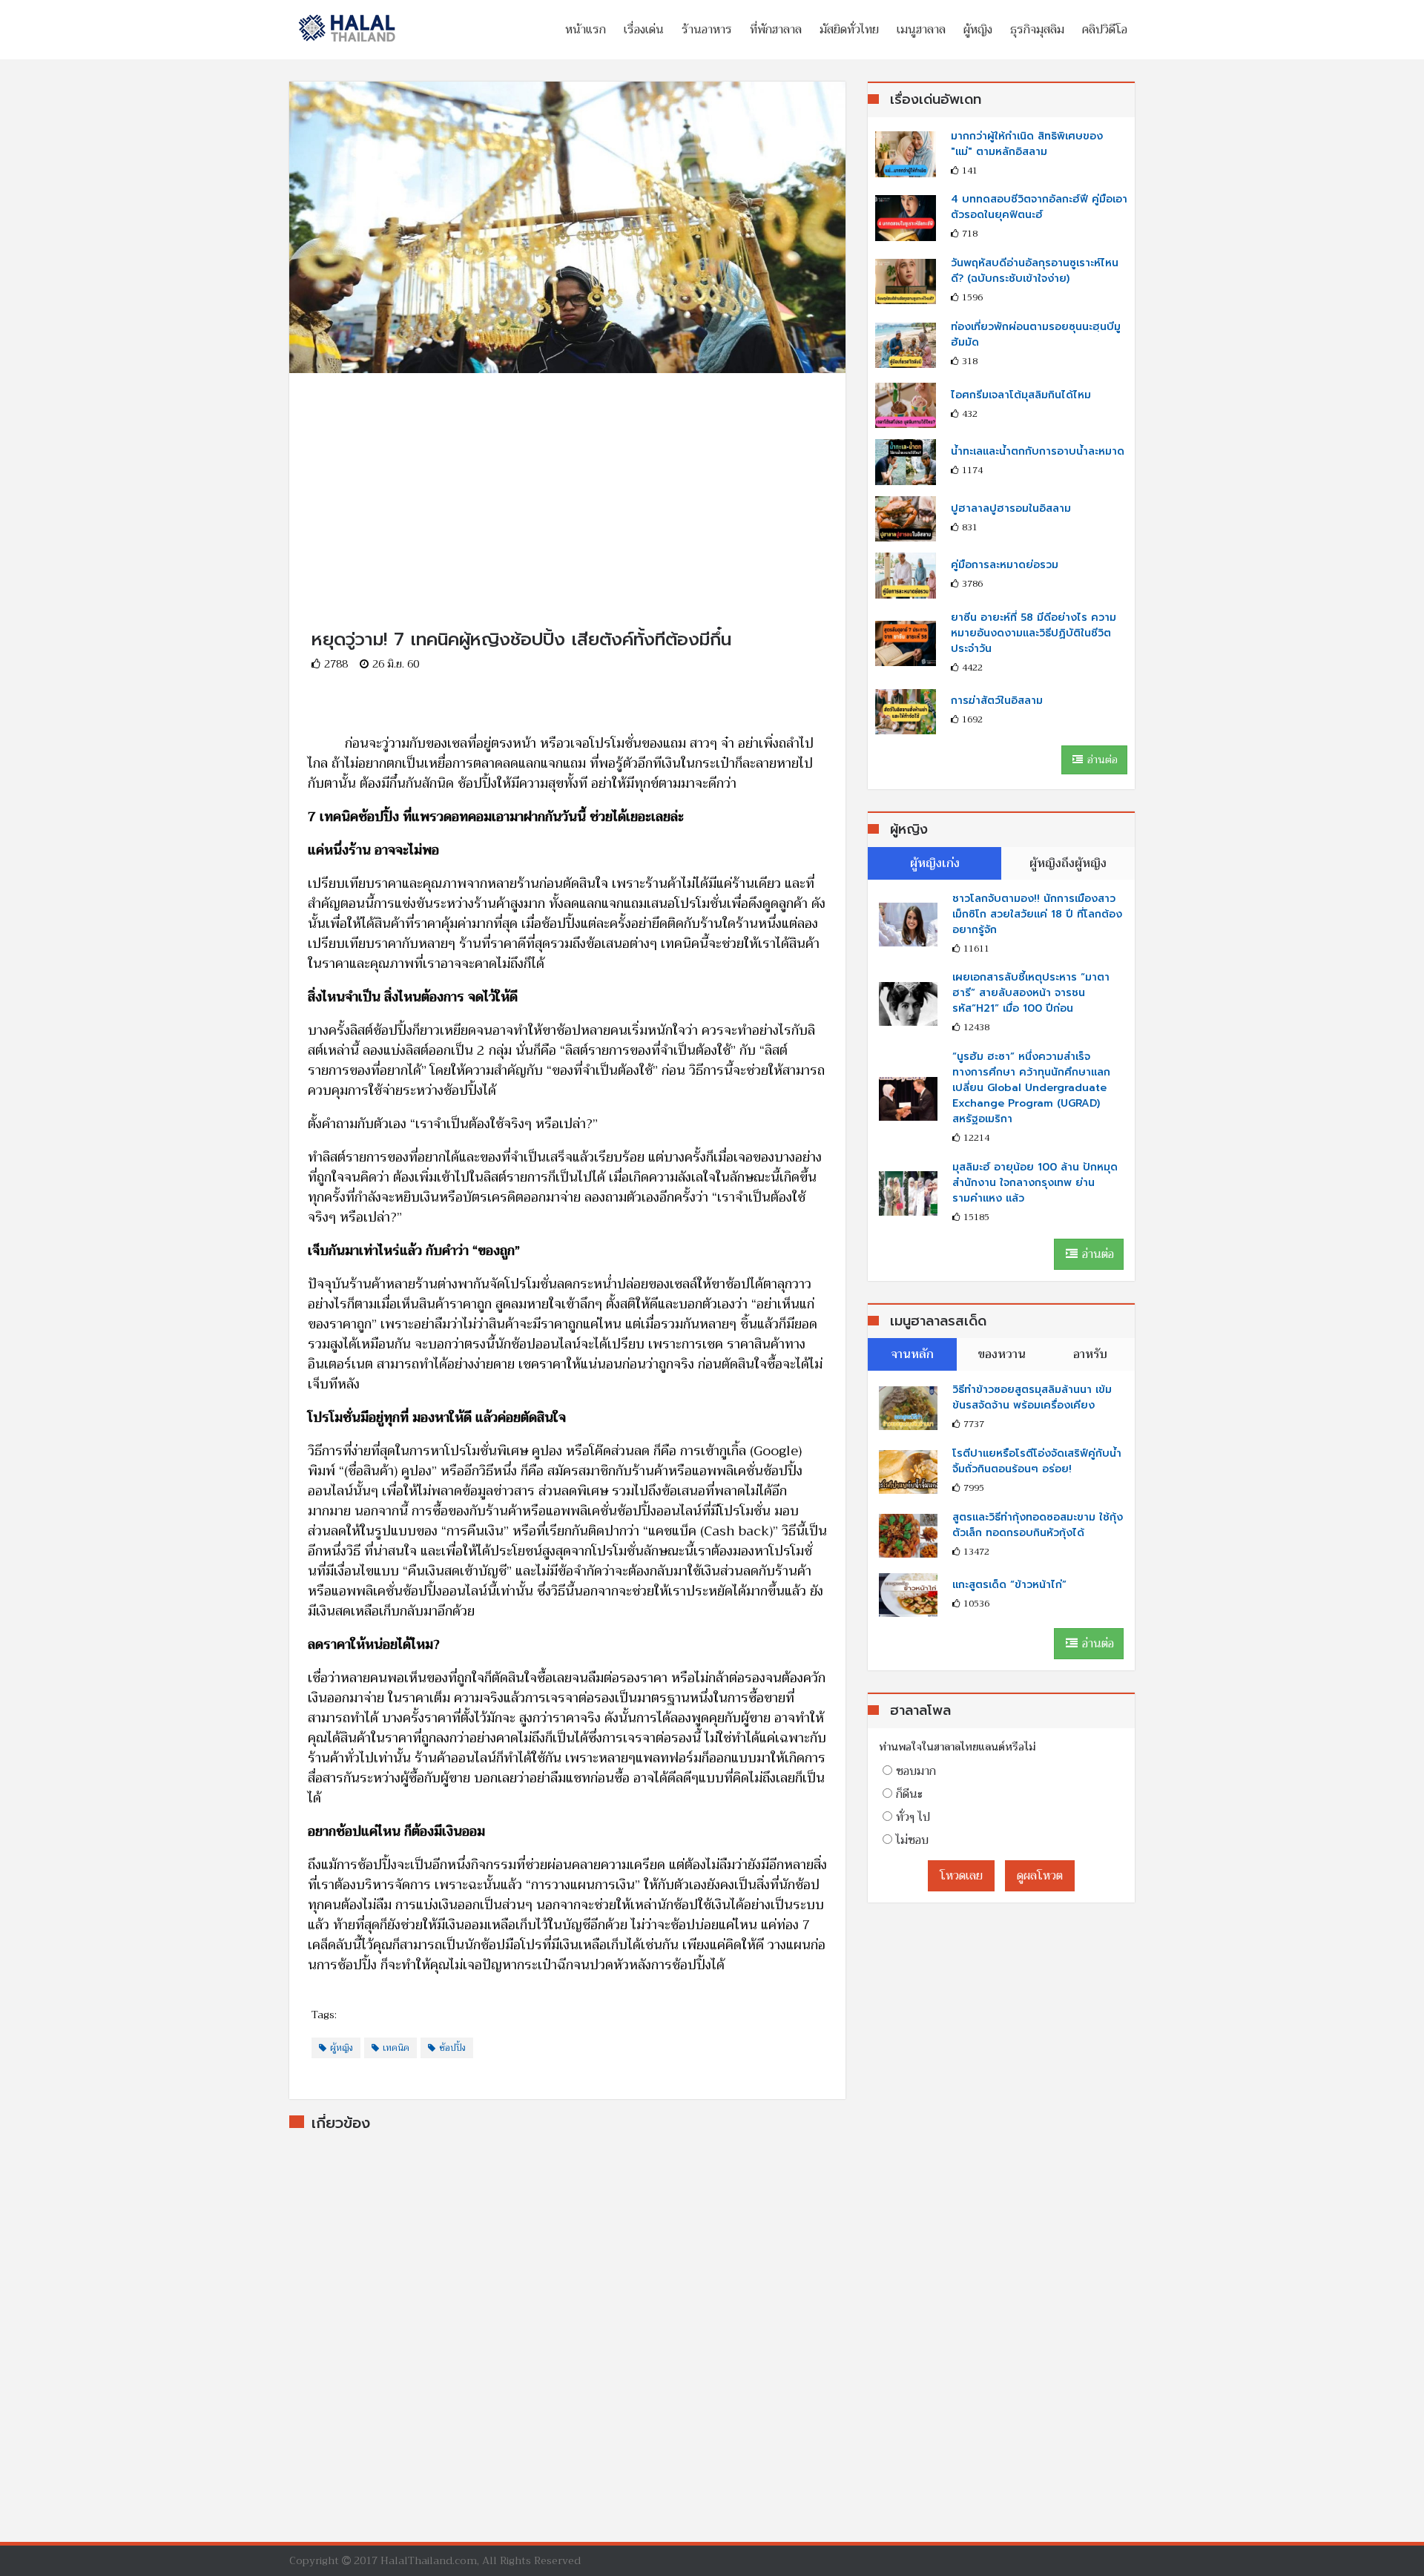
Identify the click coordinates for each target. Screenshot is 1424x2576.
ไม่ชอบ (912, 1840)
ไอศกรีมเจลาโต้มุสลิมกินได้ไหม (1021, 395)
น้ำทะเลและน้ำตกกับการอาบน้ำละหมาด (1038, 451)
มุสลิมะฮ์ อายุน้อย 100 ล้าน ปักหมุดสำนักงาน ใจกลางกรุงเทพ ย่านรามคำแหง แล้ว (1035, 1183)
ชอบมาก (916, 1771)
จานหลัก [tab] (912, 1354)
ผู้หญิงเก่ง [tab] (935, 863)
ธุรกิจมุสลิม (1037, 30)
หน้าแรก (586, 30)
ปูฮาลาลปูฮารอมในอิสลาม (1011, 508)
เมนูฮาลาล (921, 30)
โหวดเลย (961, 1876)
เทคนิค (396, 2048)
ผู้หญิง (978, 30)
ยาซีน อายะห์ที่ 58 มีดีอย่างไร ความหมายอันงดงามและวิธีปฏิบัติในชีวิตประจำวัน (1034, 633)
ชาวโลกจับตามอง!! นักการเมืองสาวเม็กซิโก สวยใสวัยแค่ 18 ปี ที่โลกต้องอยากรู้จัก (1037, 914)
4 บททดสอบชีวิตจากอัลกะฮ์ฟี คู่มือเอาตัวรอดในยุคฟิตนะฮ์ (1039, 207)
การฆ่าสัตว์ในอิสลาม (997, 701)
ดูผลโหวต (1040, 1876)
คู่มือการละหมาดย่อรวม (1005, 565)
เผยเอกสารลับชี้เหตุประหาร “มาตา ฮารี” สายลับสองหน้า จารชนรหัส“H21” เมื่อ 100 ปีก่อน (1031, 993)
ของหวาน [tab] (1002, 1354)
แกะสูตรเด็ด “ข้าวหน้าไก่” (1009, 1585)
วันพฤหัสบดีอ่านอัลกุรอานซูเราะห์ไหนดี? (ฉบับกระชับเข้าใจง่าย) (1035, 271)
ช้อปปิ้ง (452, 2048)
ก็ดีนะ (909, 1794)
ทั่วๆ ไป (913, 1817)
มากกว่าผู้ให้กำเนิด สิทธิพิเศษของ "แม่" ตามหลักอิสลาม (1027, 144)
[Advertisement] (567, 477)
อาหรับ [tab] (1090, 1354)
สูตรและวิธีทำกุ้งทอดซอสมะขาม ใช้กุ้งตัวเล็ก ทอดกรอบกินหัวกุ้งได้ (1038, 1525)
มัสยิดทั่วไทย (849, 30)
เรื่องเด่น (644, 30)
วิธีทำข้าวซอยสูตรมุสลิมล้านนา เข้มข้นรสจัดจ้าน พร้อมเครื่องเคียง (1032, 1397)
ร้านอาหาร (707, 30)
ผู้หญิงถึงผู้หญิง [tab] (1068, 863)
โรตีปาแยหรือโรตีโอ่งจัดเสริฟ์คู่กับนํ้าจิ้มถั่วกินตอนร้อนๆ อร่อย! (1037, 1461)
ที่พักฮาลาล (776, 30)
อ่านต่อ (1101, 760)
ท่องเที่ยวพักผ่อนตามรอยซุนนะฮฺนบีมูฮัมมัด (1036, 335)
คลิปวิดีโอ (1105, 30)
